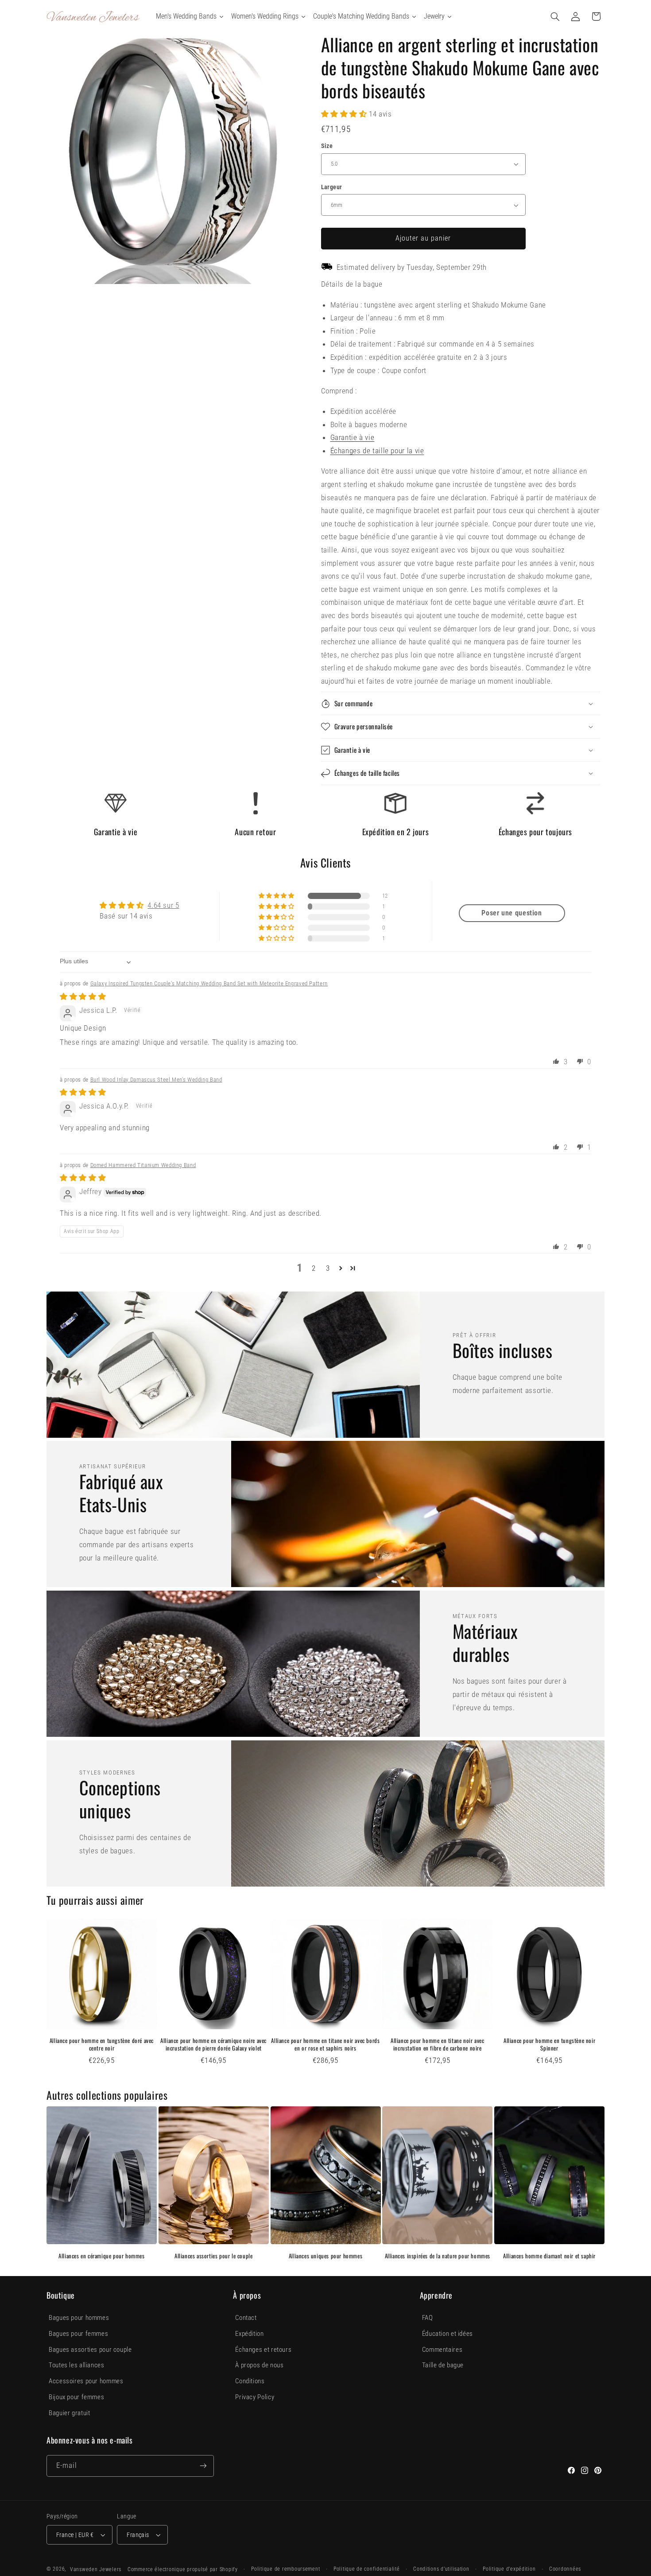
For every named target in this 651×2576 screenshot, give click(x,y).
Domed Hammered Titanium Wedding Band (143, 1165)
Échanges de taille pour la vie (377, 451)
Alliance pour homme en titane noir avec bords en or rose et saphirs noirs (325, 2044)
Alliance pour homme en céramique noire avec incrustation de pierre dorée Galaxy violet (213, 2044)
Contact (246, 2318)
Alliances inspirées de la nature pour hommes (438, 2256)
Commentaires (442, 2350)
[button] (555, 16)
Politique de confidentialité (367, 2569)
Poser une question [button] (511, 913)
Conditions (250, 2381)
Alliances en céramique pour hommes (101, 2256)
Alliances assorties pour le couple (213, 2256)
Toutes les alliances (77, 2365)
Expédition (249, 2334)
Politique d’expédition (509, 2569)
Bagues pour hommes (79, 2318)
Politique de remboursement (285, 2569)
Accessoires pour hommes (86, 2381)
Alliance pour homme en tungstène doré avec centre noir (102, 2044)
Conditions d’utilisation (441, 2569)
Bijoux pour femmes (76, 2397)
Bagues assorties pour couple (90, 2350)
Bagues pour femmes (78, 2334)
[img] (83, 996)
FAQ (428, 2318)
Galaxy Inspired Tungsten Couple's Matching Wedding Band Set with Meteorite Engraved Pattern (209, 983)
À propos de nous (259, 2365)
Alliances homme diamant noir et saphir (549, 2256)
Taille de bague (443, 2365)
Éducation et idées (448, 2334)
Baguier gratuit (69, 2413)
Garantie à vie (353, 437)
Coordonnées (565, 2569)
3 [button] (328, 1268)
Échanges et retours (263, 2350)
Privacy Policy (255, 2397)
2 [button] (314, 1268)
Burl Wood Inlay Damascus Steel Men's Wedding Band (156, 1080)
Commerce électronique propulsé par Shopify (183, 2569)
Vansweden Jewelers (96, 2569)
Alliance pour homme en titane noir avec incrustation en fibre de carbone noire (437, 2044)
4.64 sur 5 (163, 905)
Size (327, 146)
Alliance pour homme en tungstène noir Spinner (549, 2044)
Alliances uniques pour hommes (325, 2256)
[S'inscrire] (203, 2466)
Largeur (332, 187)
